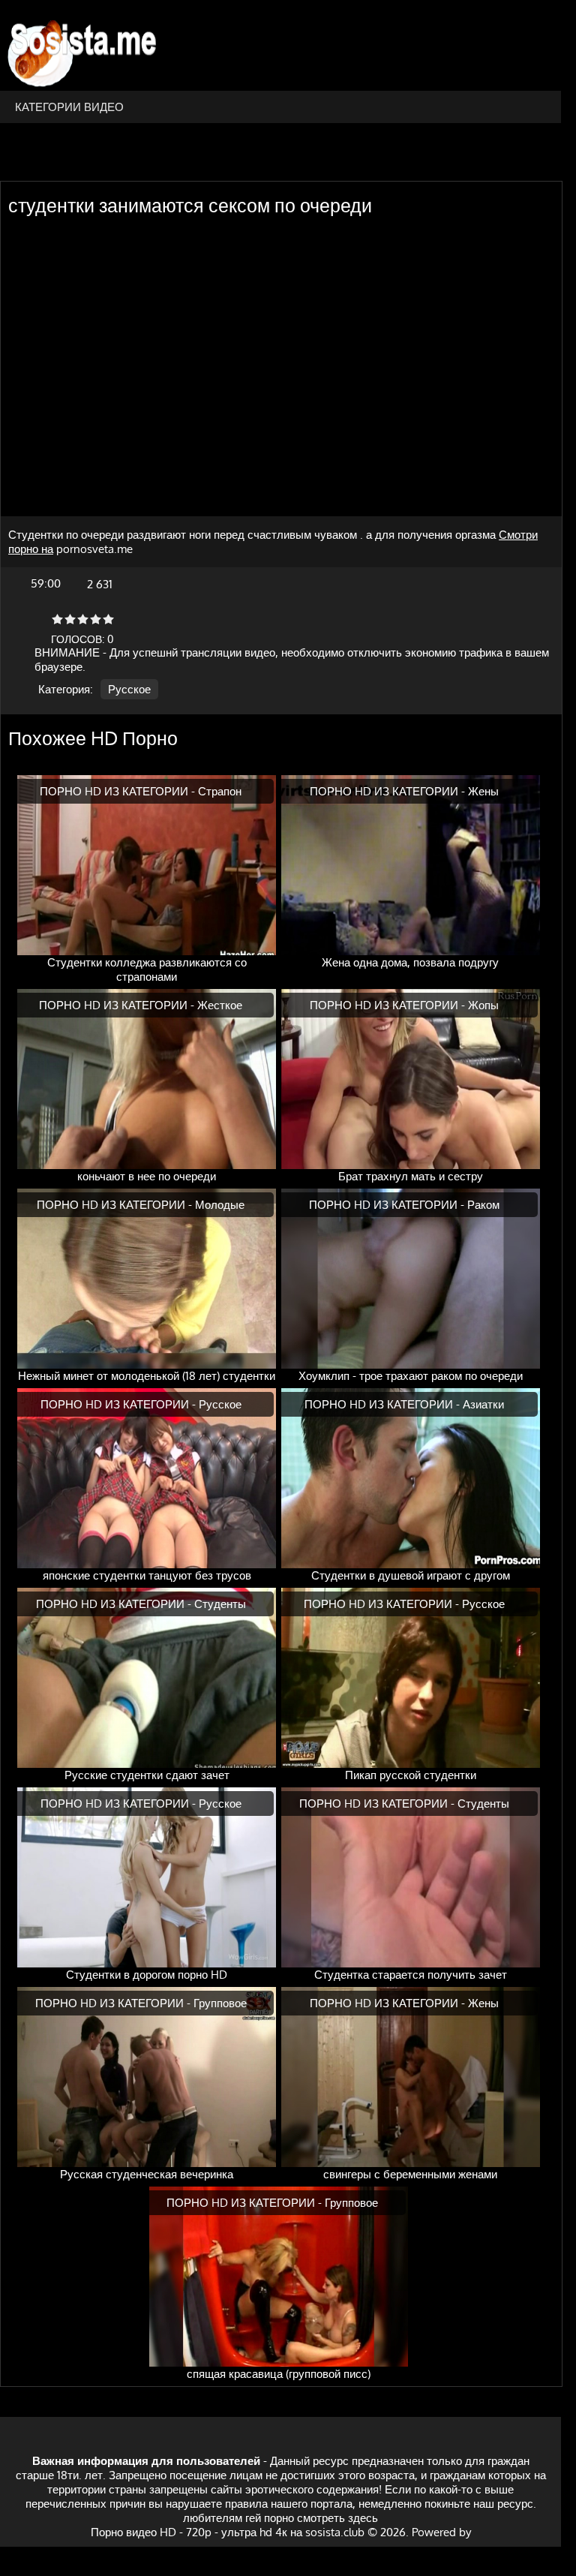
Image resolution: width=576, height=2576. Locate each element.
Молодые (220, 1205)
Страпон (220, 791)
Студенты (220, 1604)
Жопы (483, 1005)
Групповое (220, 2003)
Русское (129, 689)
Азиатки (483, 1404)
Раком (483, 1205)
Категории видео (69, 107)
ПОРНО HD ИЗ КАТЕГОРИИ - (119, 791)
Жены (483, 791)
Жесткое (220, 1005)
